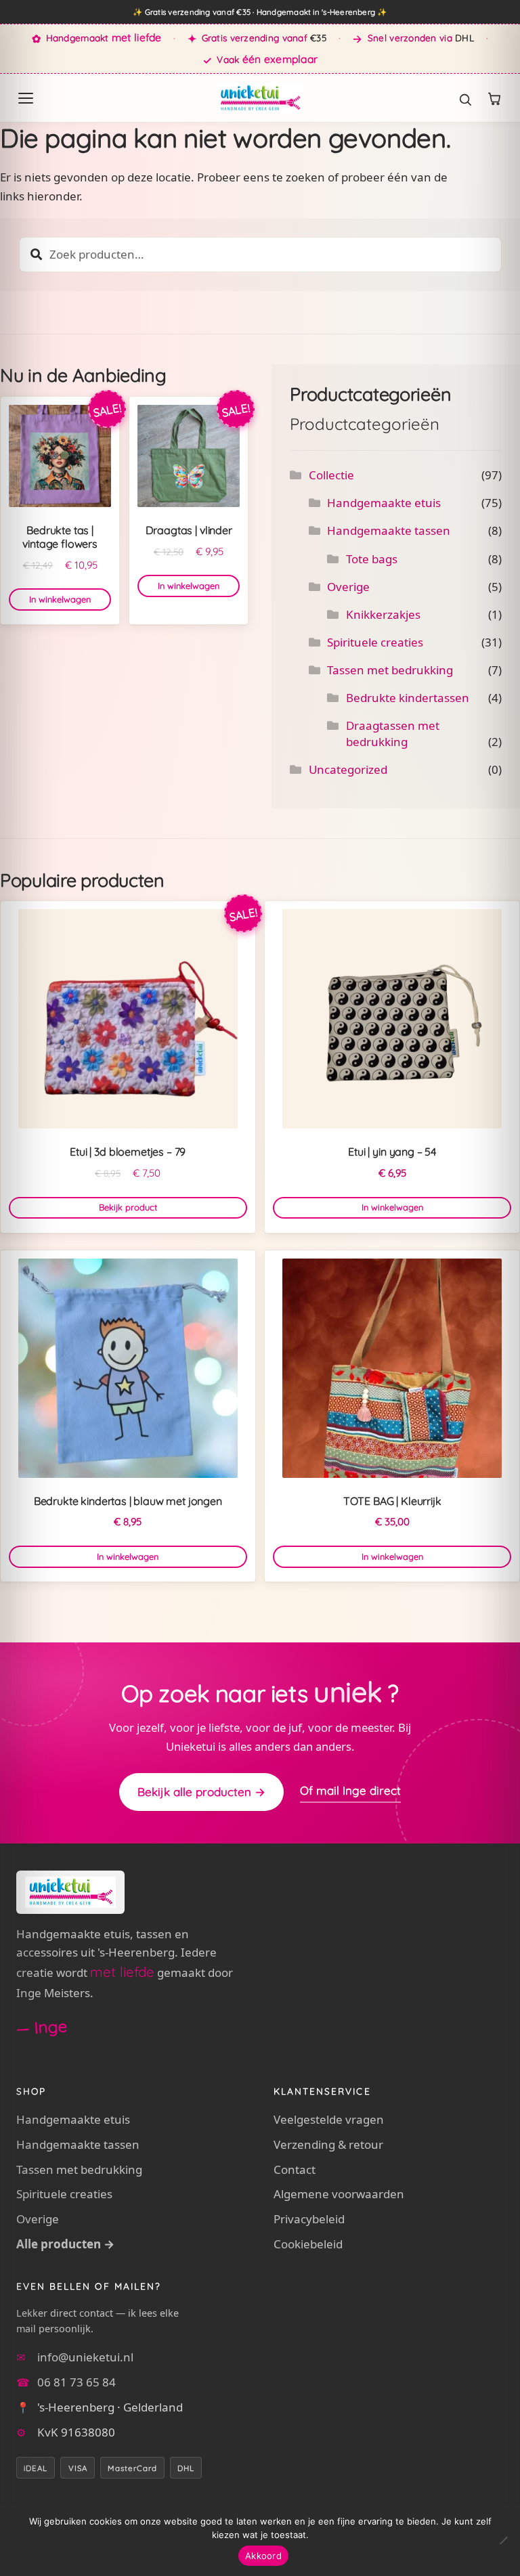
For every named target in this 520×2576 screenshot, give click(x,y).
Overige (348, 587)
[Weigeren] (503, 2540)
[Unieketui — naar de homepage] (260, 98)
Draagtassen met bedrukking (393, 734)
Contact (295, 2169)
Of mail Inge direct (350, 1790)
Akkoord (263, 2556)
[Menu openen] (26, 98)
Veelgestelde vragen (329, 2119)
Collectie (331, 475)
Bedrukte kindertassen (408, 698)
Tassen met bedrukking (390, 670)
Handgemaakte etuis (384, 503)
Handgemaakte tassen (389, 530)
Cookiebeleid (308, 2244)
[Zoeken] (458, 98)
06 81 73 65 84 (77, 2382)
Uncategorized (348, 769)
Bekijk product (128, 1207)
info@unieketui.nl (85, 2357)
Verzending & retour (328, 2144)
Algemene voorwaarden (339, 2194)
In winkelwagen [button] (60, 599)
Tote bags (372, 559)
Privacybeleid (309, 2219)
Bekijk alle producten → (201, 1792)
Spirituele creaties (375, 642)
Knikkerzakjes (383, 614)
